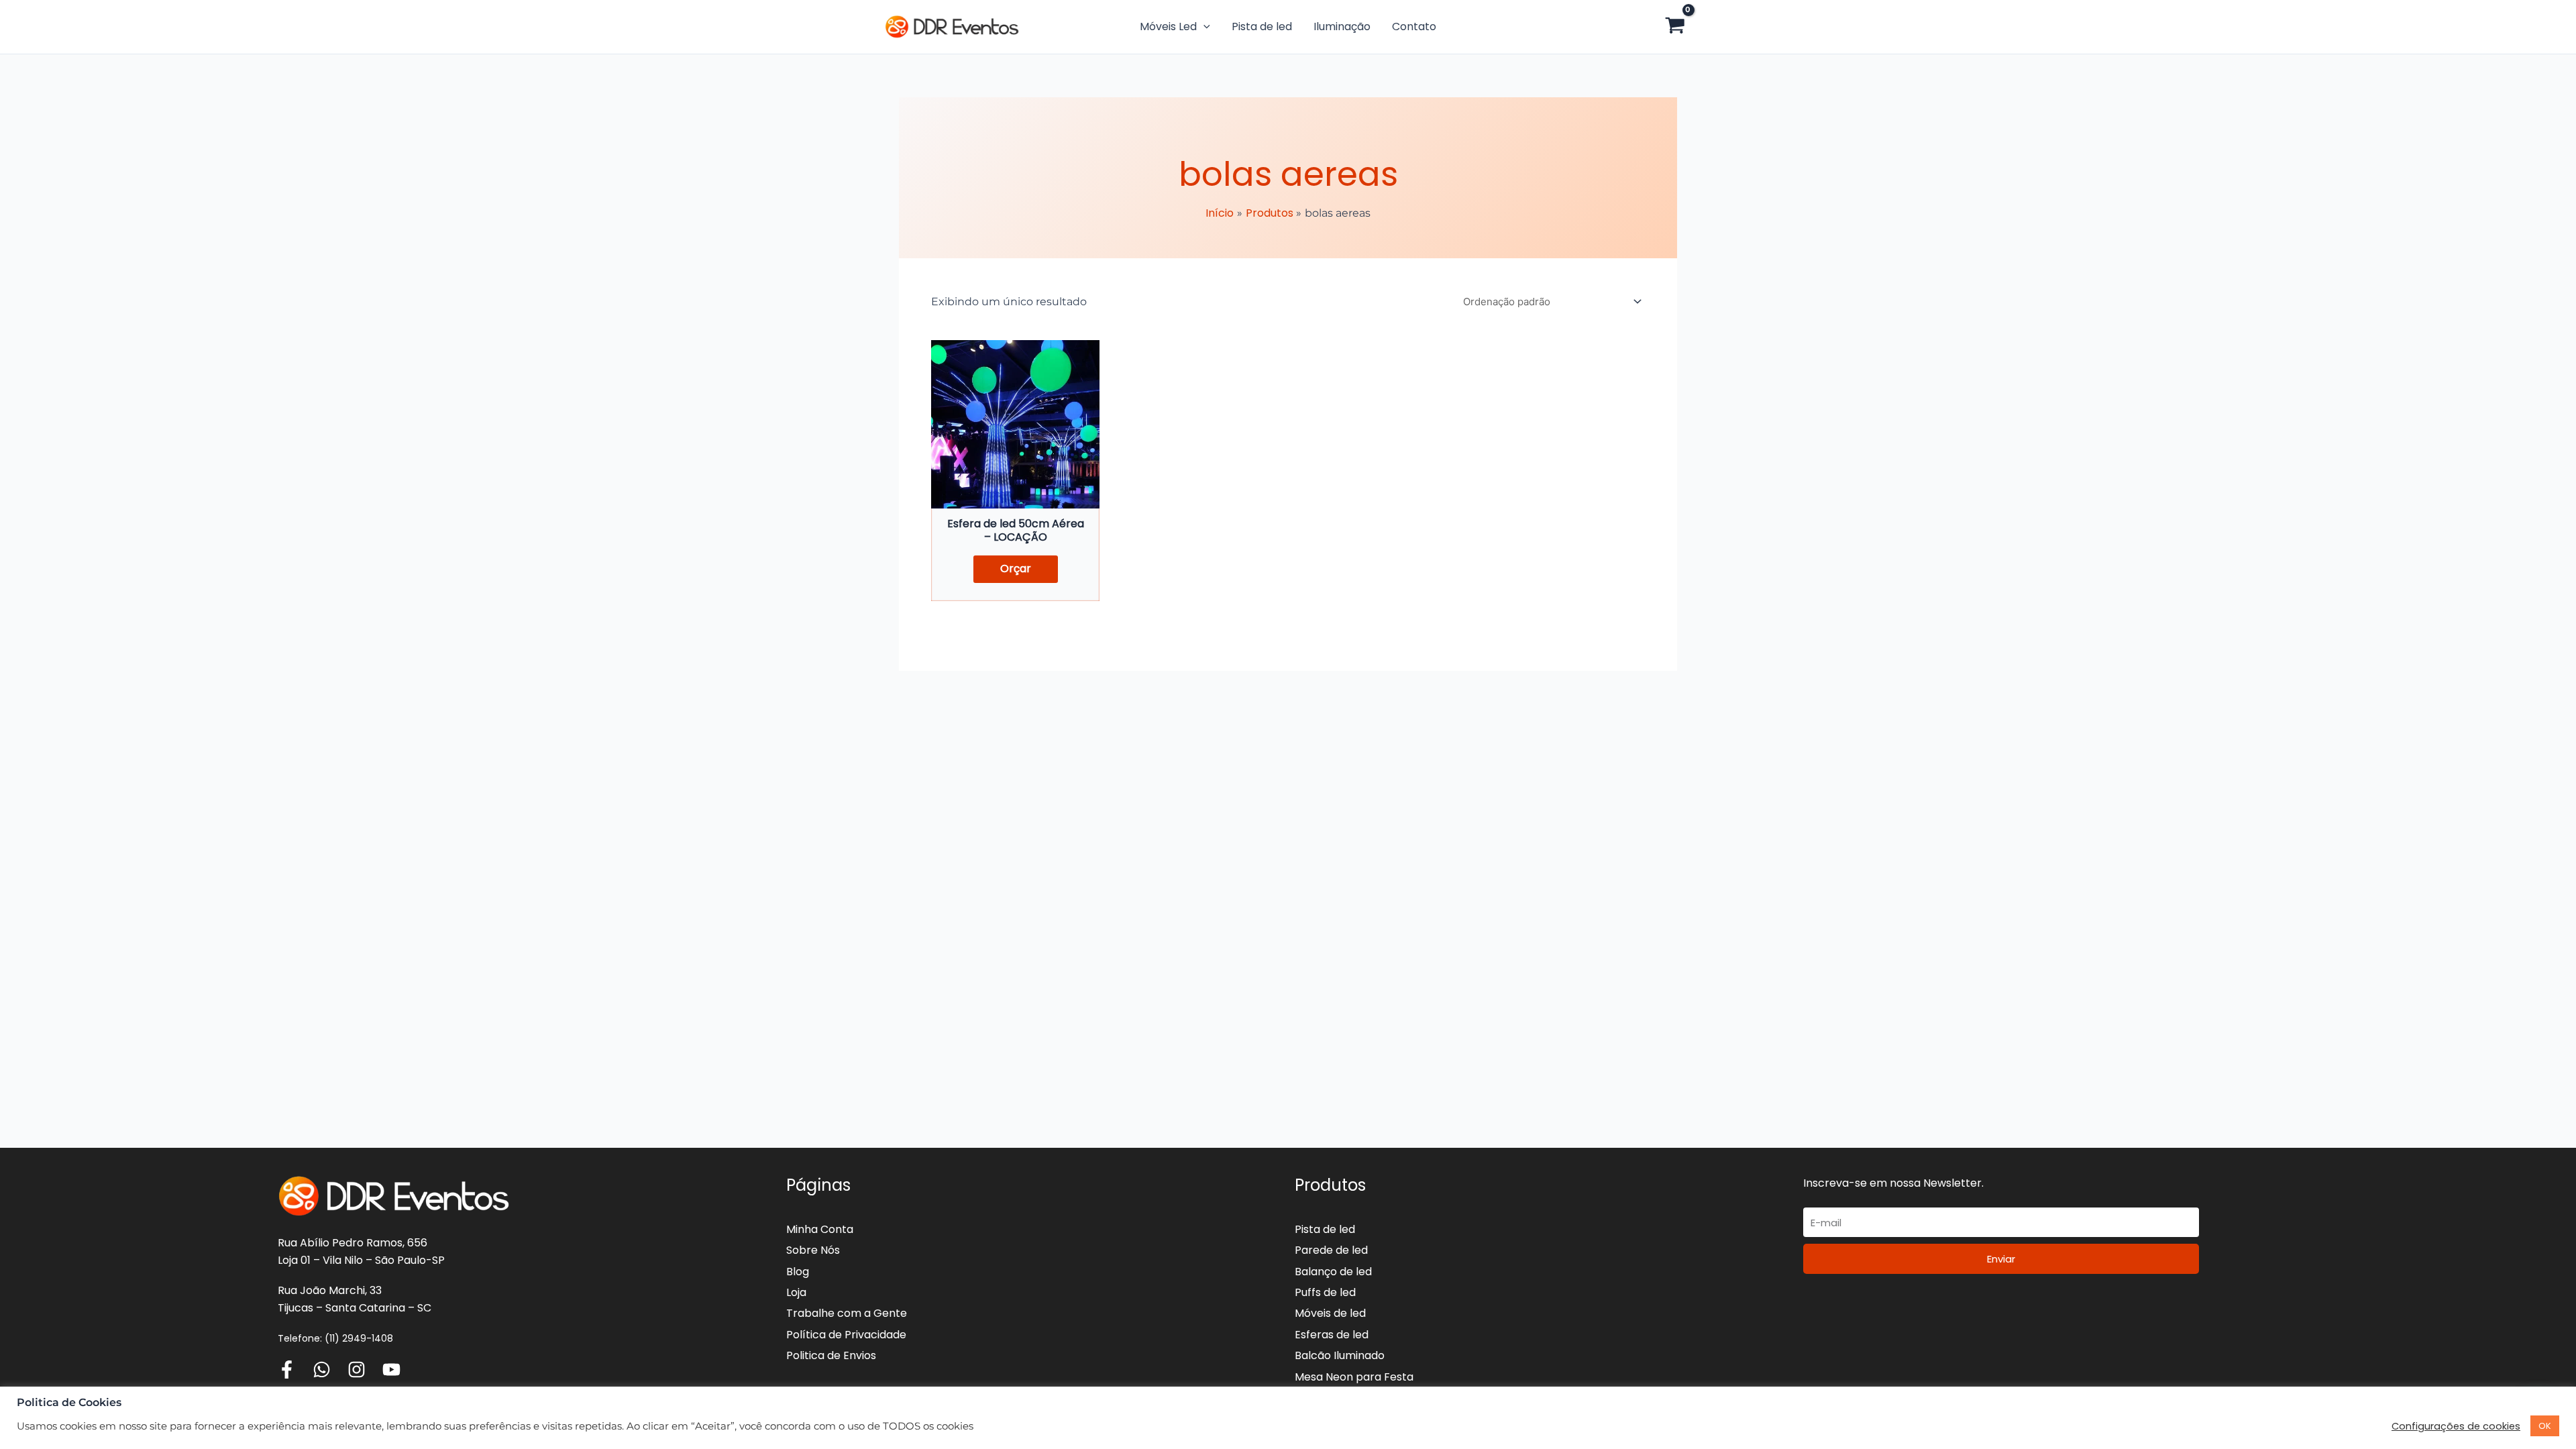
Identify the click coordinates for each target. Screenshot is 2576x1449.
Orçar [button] (1016, 569)
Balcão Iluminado (1340, 1355)
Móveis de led (1330, 1313)
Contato (1414, 26)
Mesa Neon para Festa (1354, 1377)
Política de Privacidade (846, 1335)
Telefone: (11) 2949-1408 (335, 1338)
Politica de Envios (831, 1355)
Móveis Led (1168, 26)
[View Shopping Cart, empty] (1675, 27)
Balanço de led (1333, 1272)
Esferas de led (1332, 1335)
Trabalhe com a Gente (847, 1313)
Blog (798, 1272)
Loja (796, 1292)
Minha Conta (820, 1229)
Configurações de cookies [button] (2456, 1426)
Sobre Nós (813, 1250)
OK (2545, 1426)
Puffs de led (1325, 1292)
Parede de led (1331, 1250)
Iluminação (1342, 26)
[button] (1203, 27)
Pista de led (1262, 26)
